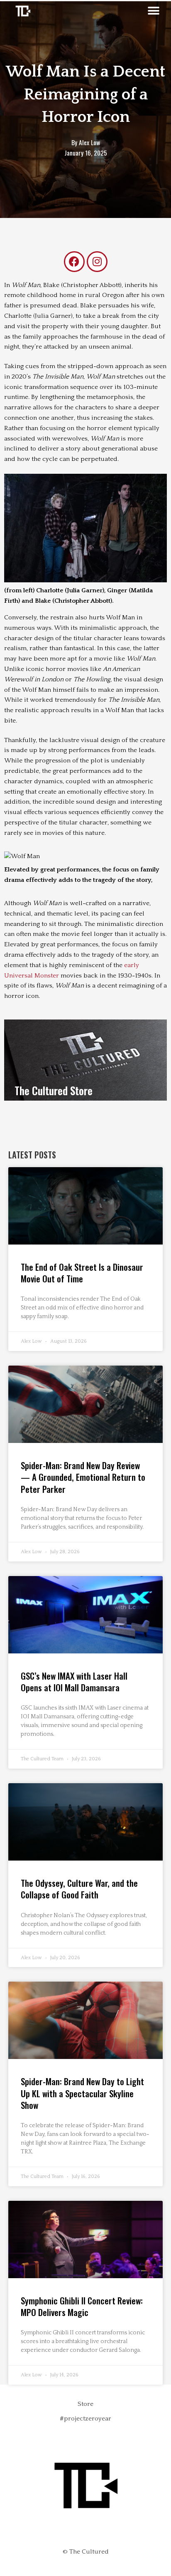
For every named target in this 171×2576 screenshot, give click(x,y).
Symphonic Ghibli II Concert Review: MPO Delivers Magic (82, 2306)
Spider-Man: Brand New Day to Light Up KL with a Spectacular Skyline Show (82, 2093)
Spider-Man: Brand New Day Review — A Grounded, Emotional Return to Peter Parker (83, 1477)
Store (85, 2404)
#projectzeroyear (85, 2419)
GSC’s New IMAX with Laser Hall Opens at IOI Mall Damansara (74, 1681)
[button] (153, 11)
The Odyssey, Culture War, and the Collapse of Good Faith (79, 1889)
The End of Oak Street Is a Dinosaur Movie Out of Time (82, 1273)
